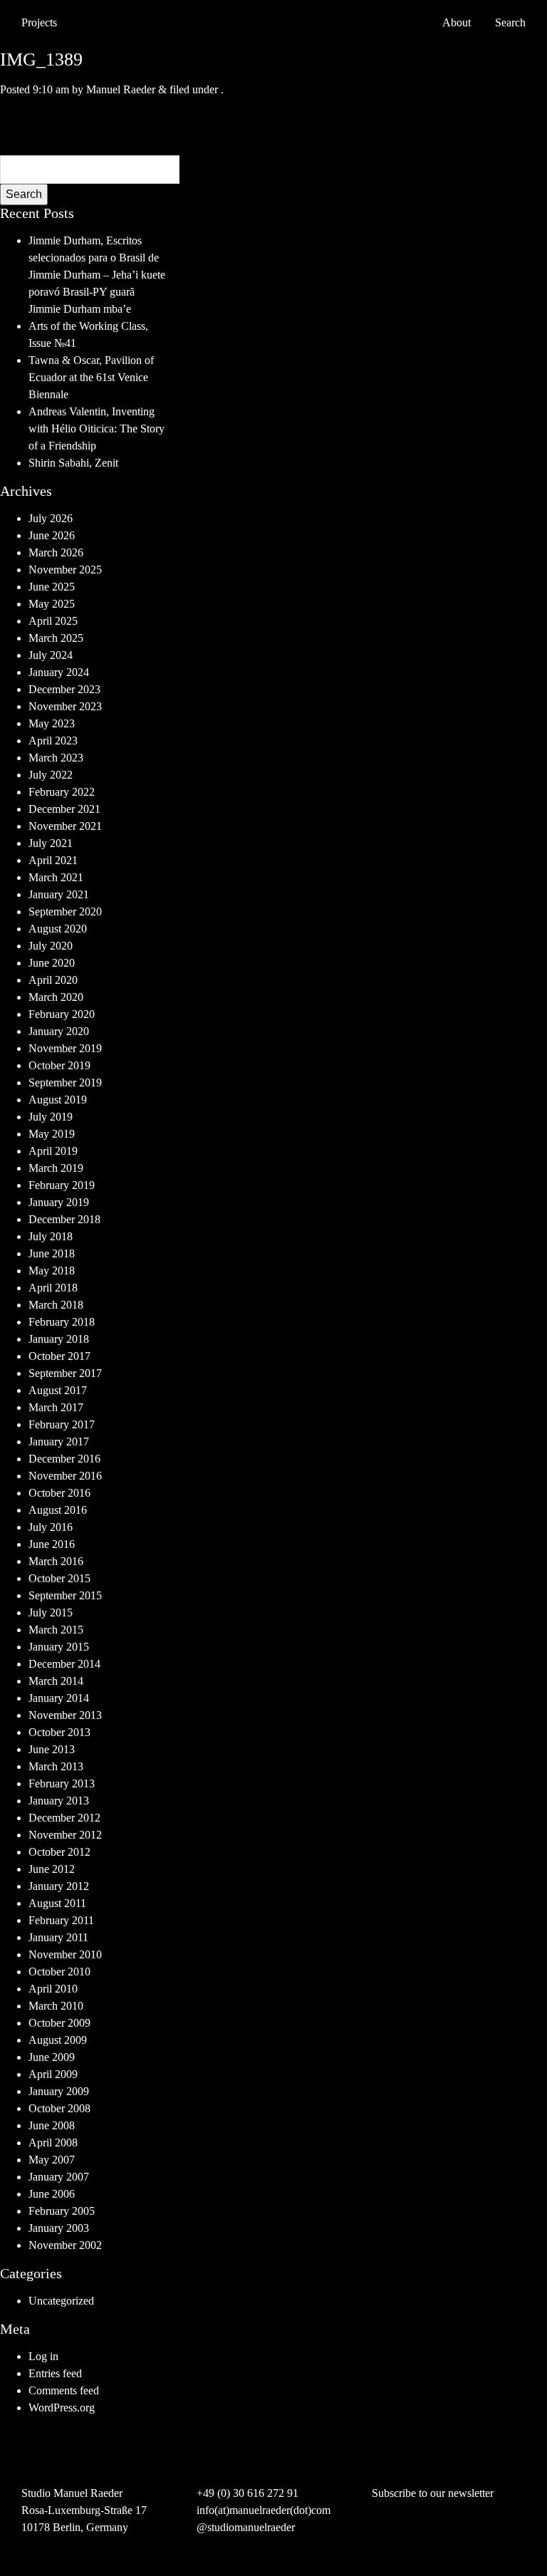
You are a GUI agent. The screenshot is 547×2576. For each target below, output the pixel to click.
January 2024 (59, 672)
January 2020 (59, 1031)
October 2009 (59, 2023)
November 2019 (65, 1048)
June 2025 (52, 587)
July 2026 (51, 518)
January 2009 (59, 2091)
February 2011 (61, 1920)
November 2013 (65, 1715)
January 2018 (59, 1339)
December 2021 (64, 809)
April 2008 (53, 2143)
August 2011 (57, 1903)
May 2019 (52, 1134)
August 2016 (58, 1510)
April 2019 (53, 1151)
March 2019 (56, 1168)
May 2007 (52, 2160)
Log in (43, 2356)
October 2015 (59, 1578)
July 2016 (51, 1527)
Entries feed (55, 2373)
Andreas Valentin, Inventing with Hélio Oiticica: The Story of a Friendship (97, 429)
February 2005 (62, 2211)
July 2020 (51, 946)
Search (24, 194)
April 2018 (53, 1288)
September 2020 (65, 912)
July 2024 (51, 655)
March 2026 (56, 552)
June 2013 (52, 1749)
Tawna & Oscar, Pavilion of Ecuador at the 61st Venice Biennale (91, 377)
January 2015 (59, 1647)
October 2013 (59, 1732)
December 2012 (64, 1818)
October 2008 (59, 2108)
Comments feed (64, 2390)
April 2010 (53, 1989)
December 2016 (64, 1459)
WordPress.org (62, 2408)
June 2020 (52, 963)
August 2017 (58, 1390)
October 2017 (59, 1356)
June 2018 (52, 1253)
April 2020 (53, 980)
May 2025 (52, 604)
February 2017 (62, 1424)
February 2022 (62, 792)
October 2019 (59, 1065)
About (457, 22)
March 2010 (56, 2006)
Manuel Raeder (121, 89)
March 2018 (56, 1305)
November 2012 (65, 1835)
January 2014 (59, 1698)
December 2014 (64, 1664)
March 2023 (56, 758)
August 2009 (58, 2040)
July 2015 (51, 1612)
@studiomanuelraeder (246, 2527)
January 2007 (59, 2177)
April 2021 (53, 860)
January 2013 (59, 1801)
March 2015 (56, 1630)
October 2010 (59, 1972)
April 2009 (53, 2074)
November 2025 (65, 570)
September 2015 (65, 1595)
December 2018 (64, 1219)
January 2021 (59, 894)
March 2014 (56, 1681)
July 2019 (51, 1117)
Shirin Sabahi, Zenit (73, 463)
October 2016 (59, 1493)
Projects (39, 22)
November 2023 (65, 706)
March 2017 (56, 1407)
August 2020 (58, 929)
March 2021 (56, 877)
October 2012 (59, 1852)
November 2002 (65, 2245)
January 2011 (58, 1937)
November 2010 (65, 1954)
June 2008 (52, 2125)
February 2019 (62, 1185)
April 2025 (53, 621)
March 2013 (56, 1766)
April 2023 (53, 741)
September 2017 (65, 1373)
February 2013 (62, 1783)
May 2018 (52, 1271)
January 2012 (59, 1886)
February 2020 (62, 1014)
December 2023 (64, 689)
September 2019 (65, 1082)
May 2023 (52, 723)
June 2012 (52, 1869)
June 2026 (52, 535)
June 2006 (52, 2194)
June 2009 (52, 2057)
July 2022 (51, 775)
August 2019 (58, 1100)
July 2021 (51, 843)
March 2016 (56, 1561)
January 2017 (59, 1442)
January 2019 (59, 1202)
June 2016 (52, 1544)
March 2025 (56, 638)
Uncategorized (61, 2301)
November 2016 (65, 1476)
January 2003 (59, 2228)
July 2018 (51, 1236)
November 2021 (65, 826)
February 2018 (62, 1322)
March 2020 (56, 997)
